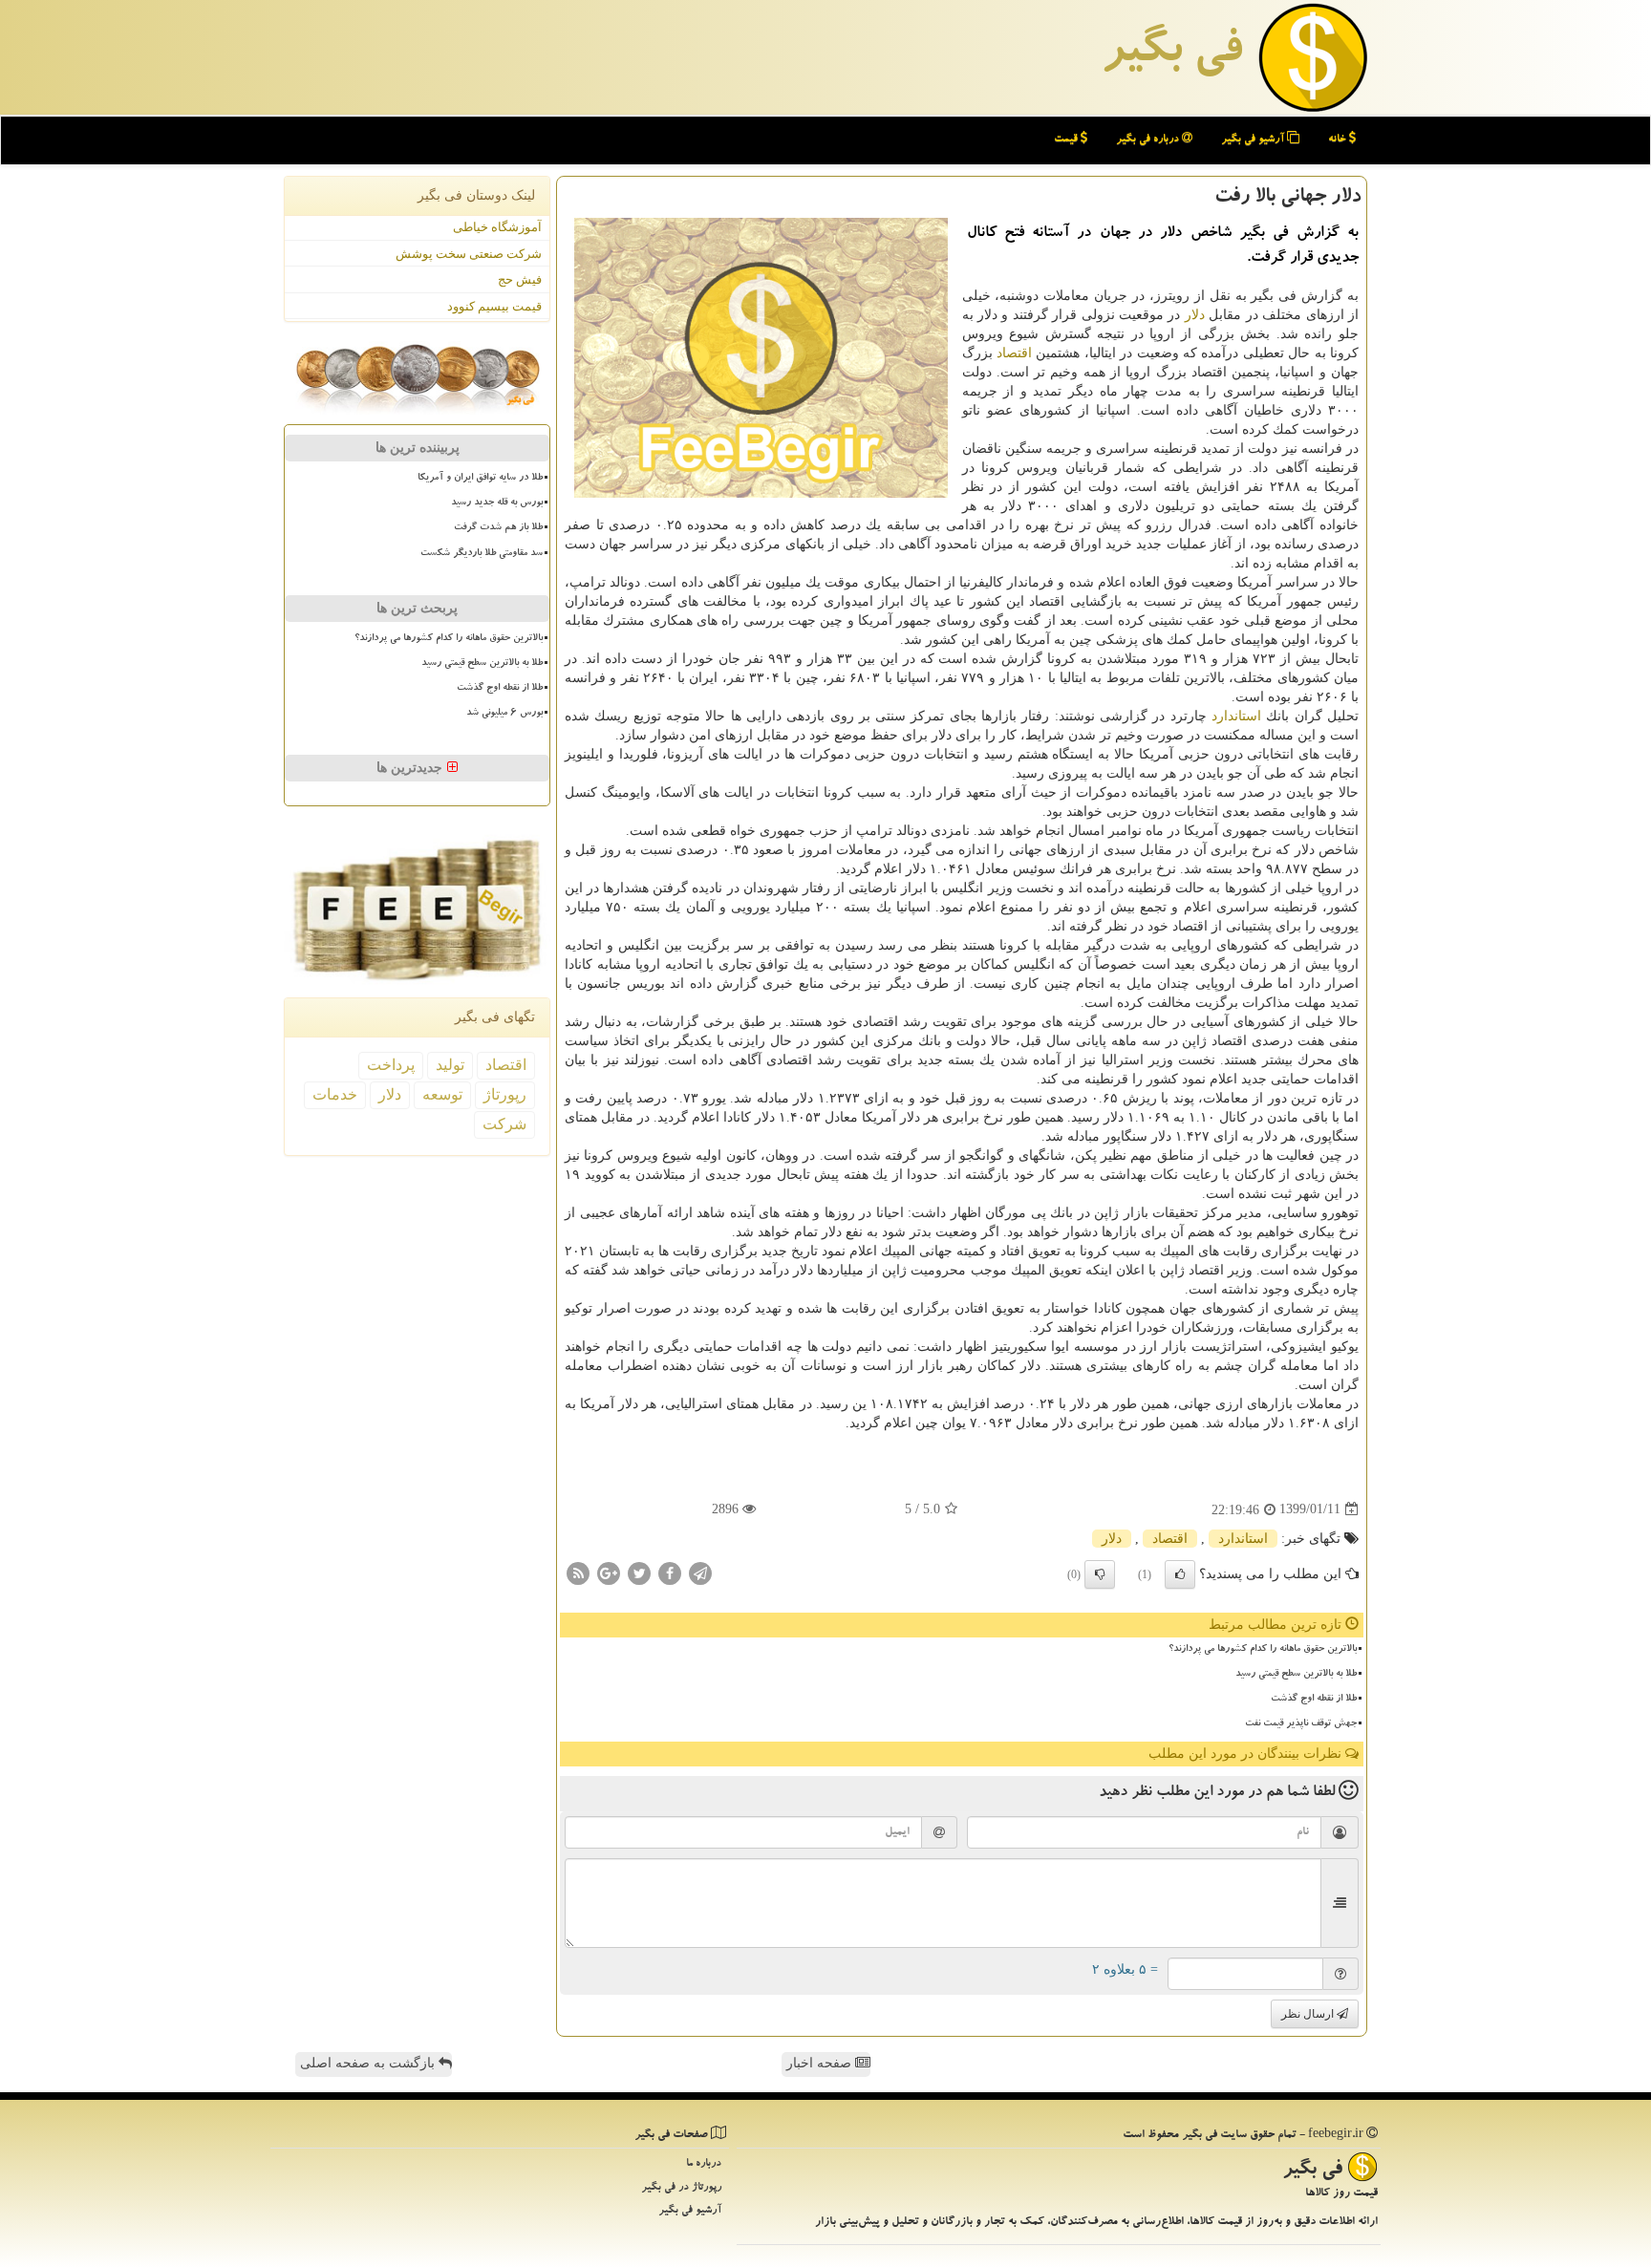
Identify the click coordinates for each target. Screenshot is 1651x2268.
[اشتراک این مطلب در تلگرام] (700, 1572)
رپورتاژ (505, 1094)
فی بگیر (1171, 54)
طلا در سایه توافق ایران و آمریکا (480, 479)
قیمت (1067, 140)
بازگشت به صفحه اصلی (369, 2063)
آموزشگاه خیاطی (497, 227)
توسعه (442, 1094)
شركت (504, 1124)
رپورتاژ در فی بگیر (681, 2188)
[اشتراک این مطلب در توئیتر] (639, 1572)
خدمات (335, 1094)
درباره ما (704, 2164)
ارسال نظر (1309, 2014)
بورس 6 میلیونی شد (504, 714)
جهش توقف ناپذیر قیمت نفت (1301, 1724)
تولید (450, 1065)
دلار (1195, 315)
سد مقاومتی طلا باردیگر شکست (482, 554)
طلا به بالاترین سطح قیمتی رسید (1296, 1675)
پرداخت (391, 1065)
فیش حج (520, 279)
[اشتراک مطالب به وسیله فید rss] (578, 1572)
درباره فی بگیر (1149, 140)
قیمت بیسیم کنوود (494, 306)
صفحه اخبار (821, 2063)
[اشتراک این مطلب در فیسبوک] (670, 1572)
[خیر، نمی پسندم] (1100, 1574)
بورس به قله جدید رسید (497, 503)
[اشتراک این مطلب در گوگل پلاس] (609, 1572)
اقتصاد (1014, 353)
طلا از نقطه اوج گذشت (1314, 1700)
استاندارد (1236, 716)
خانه (1339, 140)
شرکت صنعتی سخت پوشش (469, 254)
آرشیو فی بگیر (1254, 140)
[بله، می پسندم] (1180, 1574)
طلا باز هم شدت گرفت (498, 528)
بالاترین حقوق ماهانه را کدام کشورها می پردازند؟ (1263, 1650)
